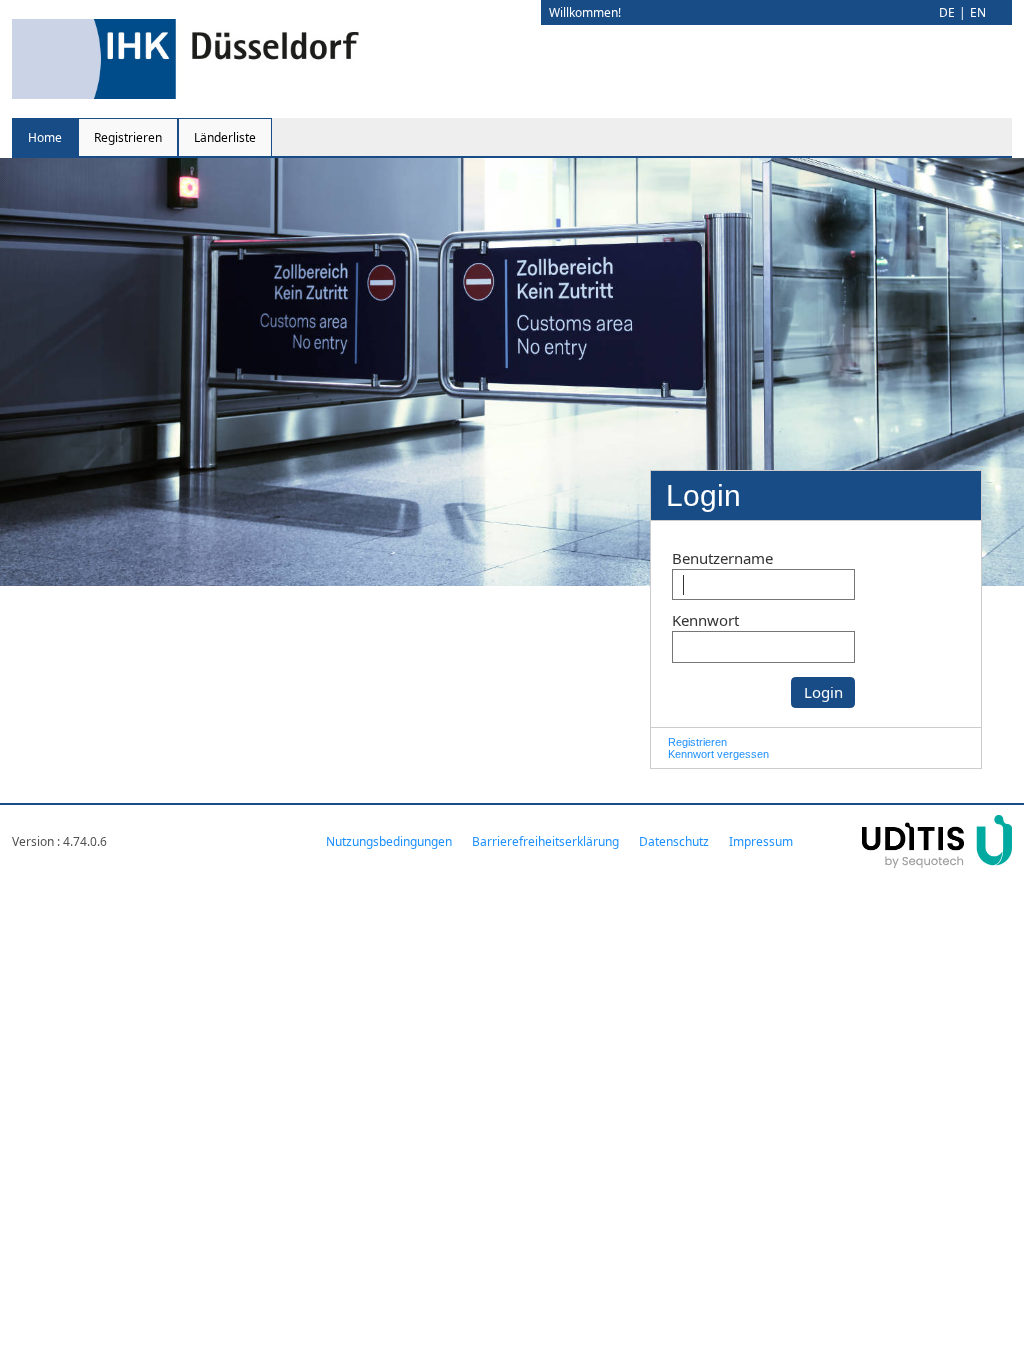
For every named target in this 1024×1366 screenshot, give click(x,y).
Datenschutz (674, 841)
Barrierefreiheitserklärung (545, 841)
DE (947, 12)
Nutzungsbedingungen (389, 841)
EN (978, 12)
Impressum (761, 841)
